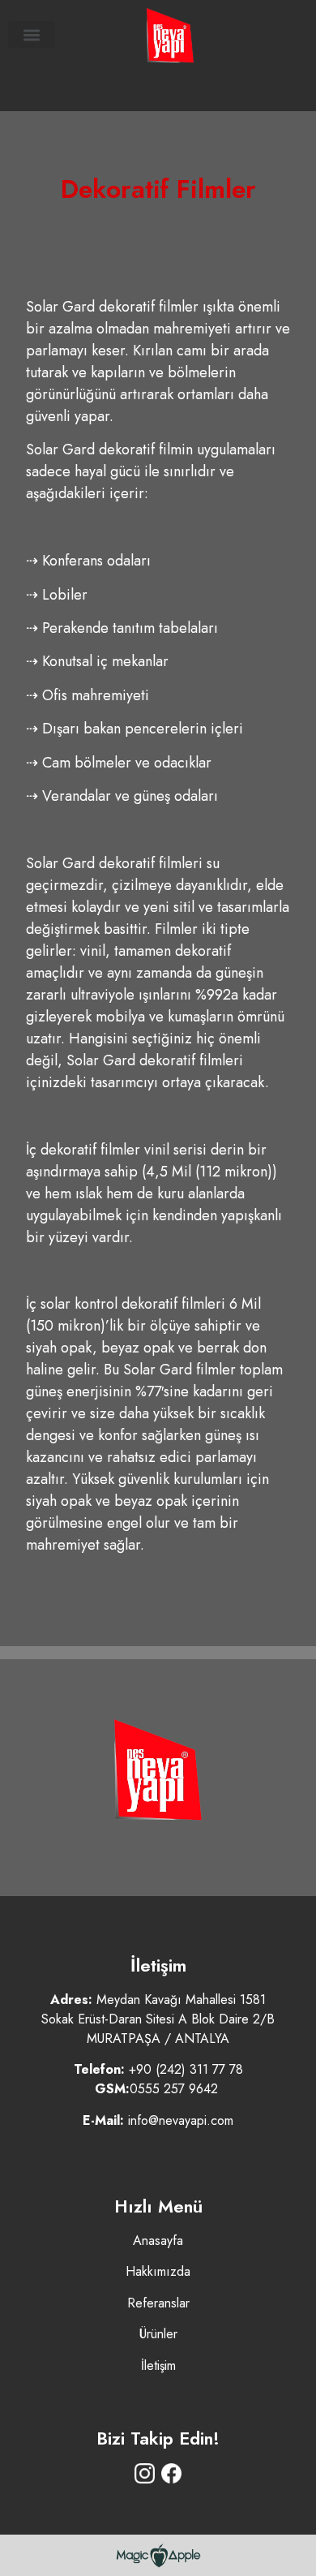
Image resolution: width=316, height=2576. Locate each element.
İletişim (158, 2365)
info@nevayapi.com (181, 2120)
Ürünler (158, 2334)
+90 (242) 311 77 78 (186, 2069)
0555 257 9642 (174, 2089)
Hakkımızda (158, 2271)
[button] (32, 34)
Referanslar (158, 2303)
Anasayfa (158, 2241)
